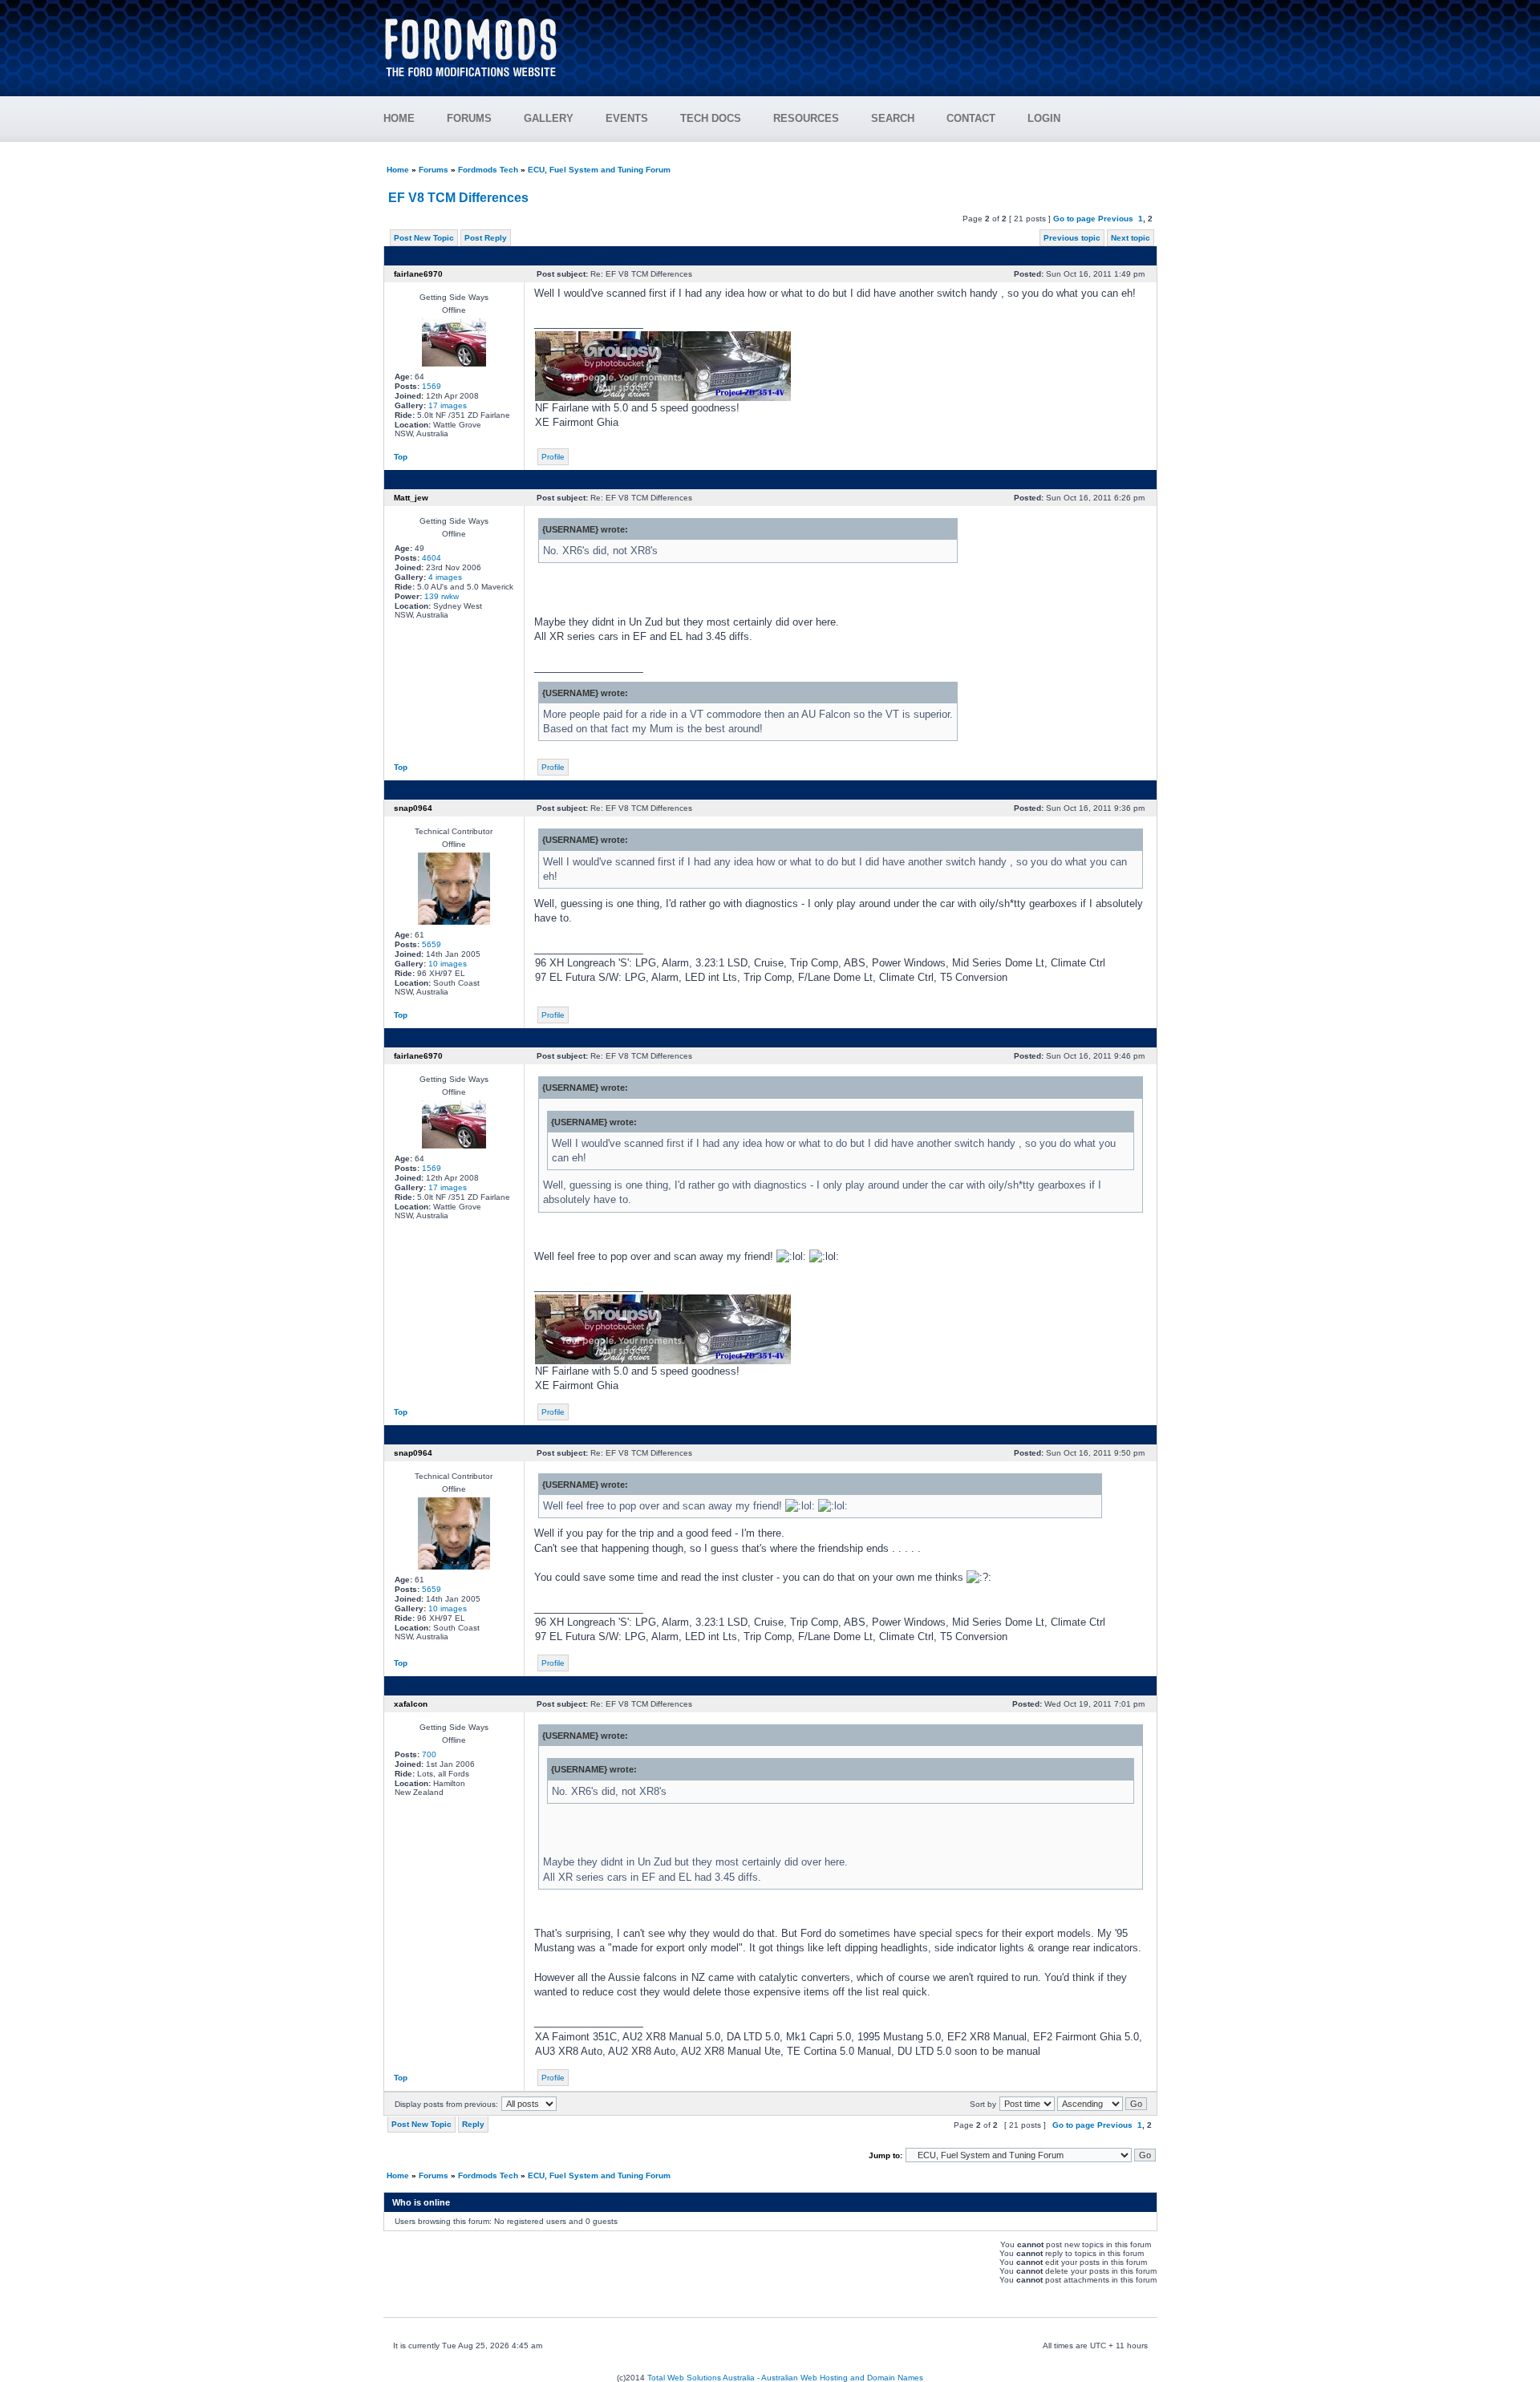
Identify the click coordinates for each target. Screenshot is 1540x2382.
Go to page (1074, 219)
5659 (432, 944)
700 (429, 1754)
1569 (432, 386)
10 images (448, 964)
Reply (473, 2124)
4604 (432, 558)
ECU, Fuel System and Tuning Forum (599, 170)
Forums (434, 170)
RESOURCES (806, 118)
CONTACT (971, 118)
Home (398, 170)
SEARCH (893, 118)
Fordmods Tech (488, 170)
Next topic (1131, 238)
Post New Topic (424, 238)
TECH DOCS (711, 118)
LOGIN (1044, 118)
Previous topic (1072, 238)
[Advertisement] (867, 40)
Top (401, 457)
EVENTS (627, 118)
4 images (445, 577)
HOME (399, 118)
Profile (553, 457)
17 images (448, 405)
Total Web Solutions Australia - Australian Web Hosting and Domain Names (785, 2378)
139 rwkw (442, 596)
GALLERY (549, 118)
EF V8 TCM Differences (458, 198)
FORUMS (469, 118)
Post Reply (486, 238)
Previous (1116, 219)
